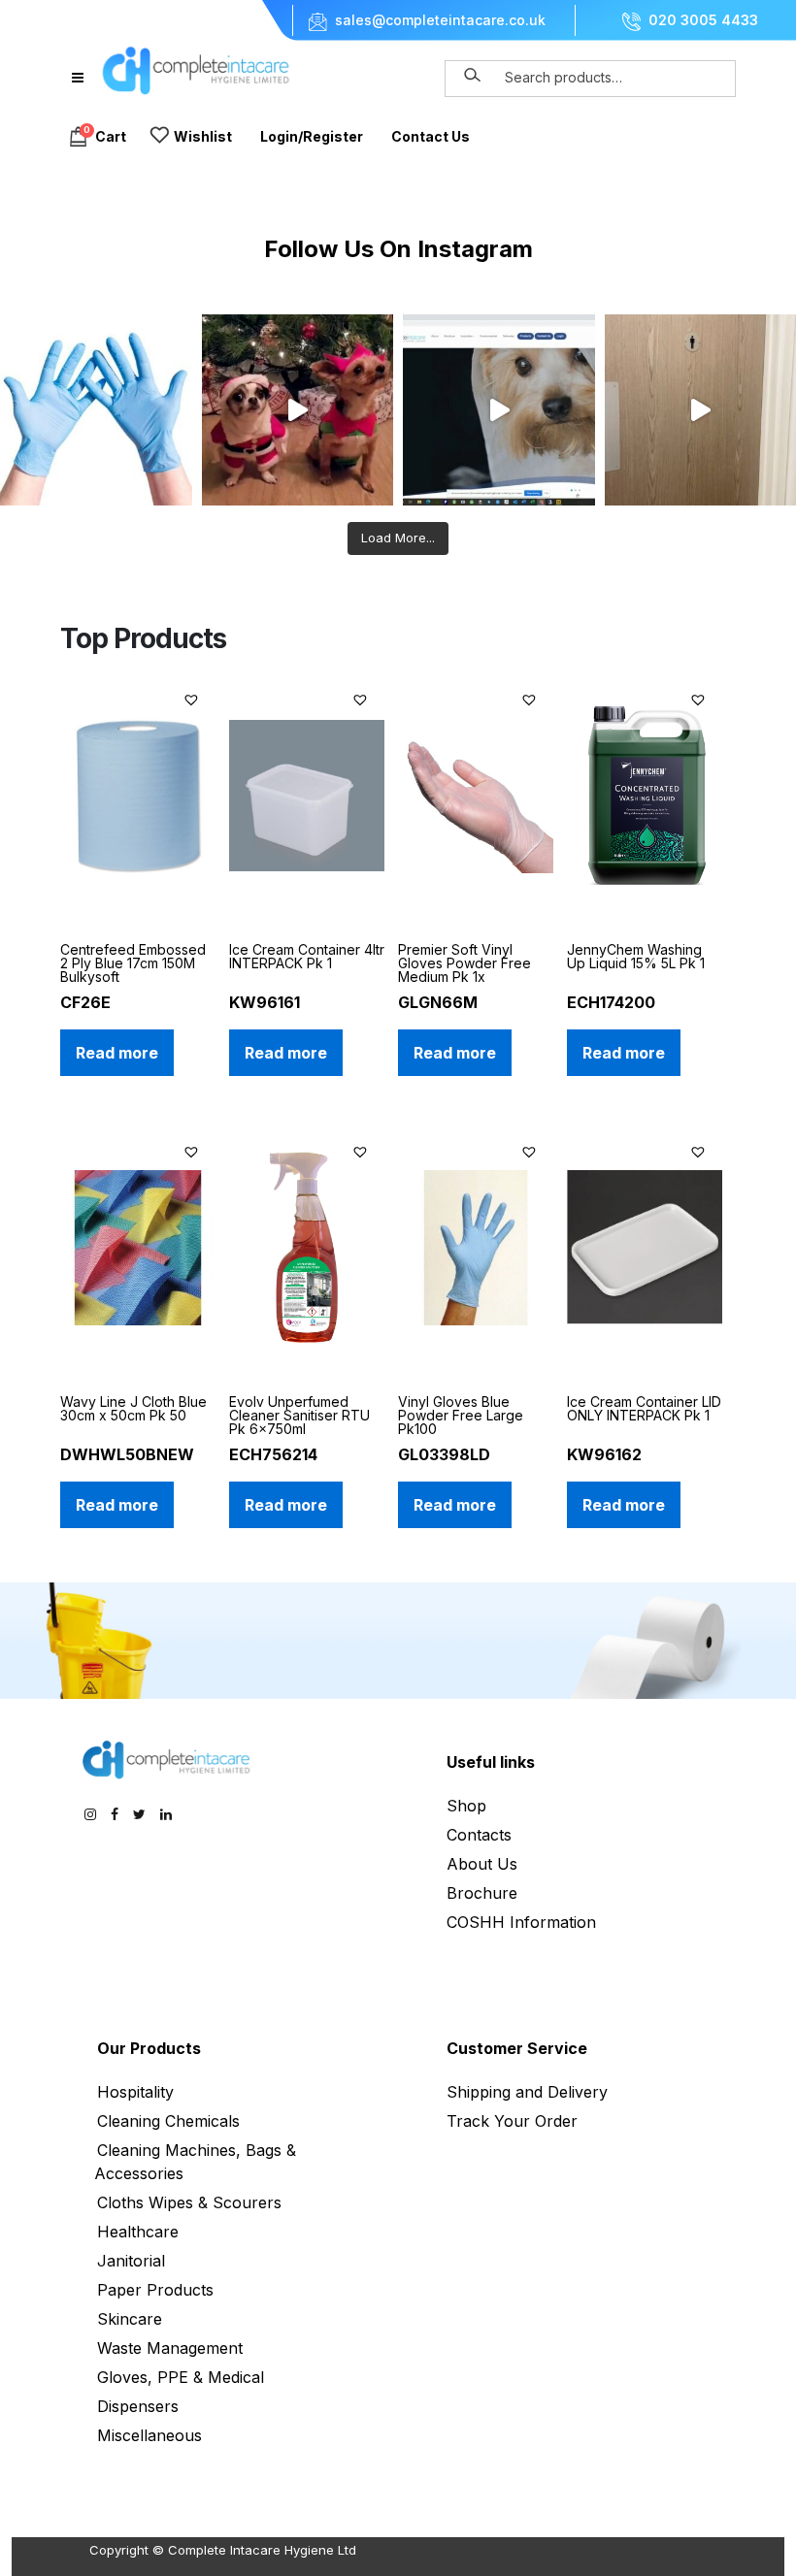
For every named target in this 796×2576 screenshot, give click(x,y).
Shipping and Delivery (527, 2092)
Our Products (149, 2048)
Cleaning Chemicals (168, 2121)
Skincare (130, 2319)
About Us (482, 1864)
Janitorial (131, 2261)
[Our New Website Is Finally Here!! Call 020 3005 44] (499, 410)
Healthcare (138, 2232)
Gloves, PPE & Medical (181, 2377)
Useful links (491, 1762)
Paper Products (155, 2290)
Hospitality (135, 2092)
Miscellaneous (149, 2435)
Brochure (482, 1893)
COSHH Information (521, 1922)
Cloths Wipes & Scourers (189, 2202)
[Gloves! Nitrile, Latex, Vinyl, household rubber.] (96, 410)
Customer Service (517, 2048)
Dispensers (138, 2406)
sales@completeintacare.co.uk (440, 20)
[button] (194, 697)
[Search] (473, 76)
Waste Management (170, 2348)
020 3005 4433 (703, 20)
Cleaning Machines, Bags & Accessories (195, 2162)
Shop (466, 1806)
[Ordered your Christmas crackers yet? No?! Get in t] (298, 410)
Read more (117, 1053)
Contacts (479, 1835)
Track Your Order (512, 2121)
